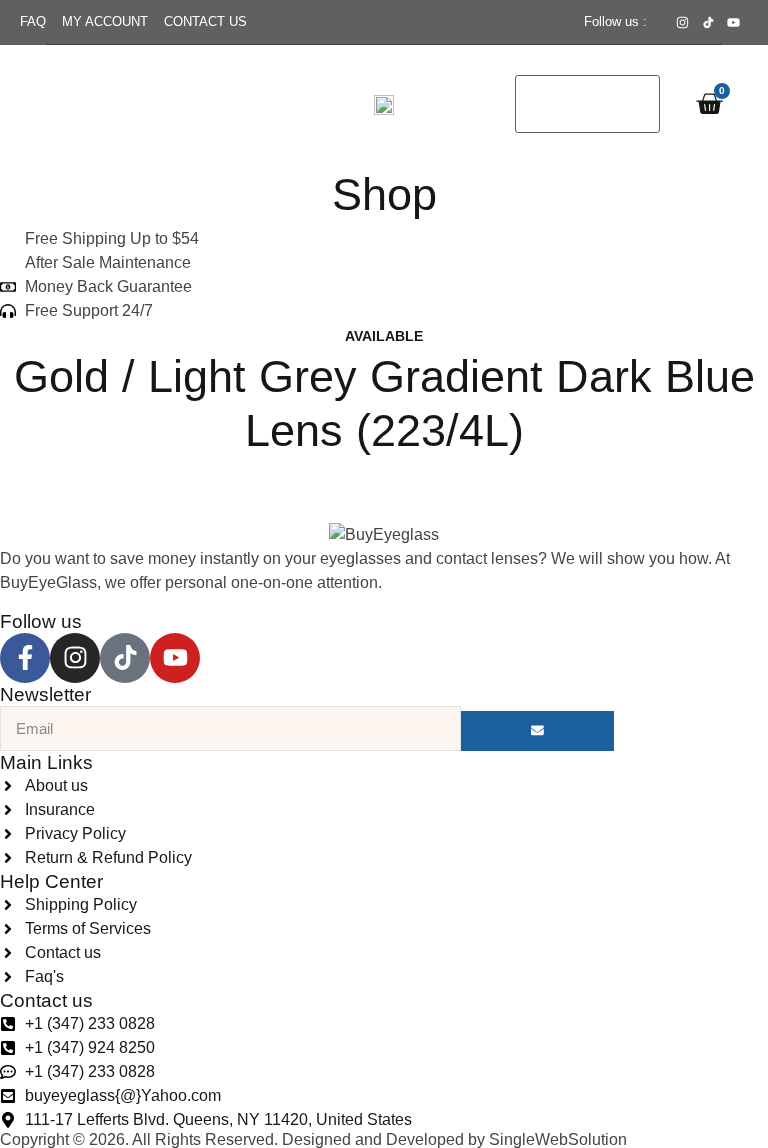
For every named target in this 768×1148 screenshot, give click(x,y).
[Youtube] (175, 658)
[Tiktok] (125, 658)
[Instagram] (75, 658)
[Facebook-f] (25, 658)
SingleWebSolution (558, 1139)
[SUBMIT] (538, 731)
